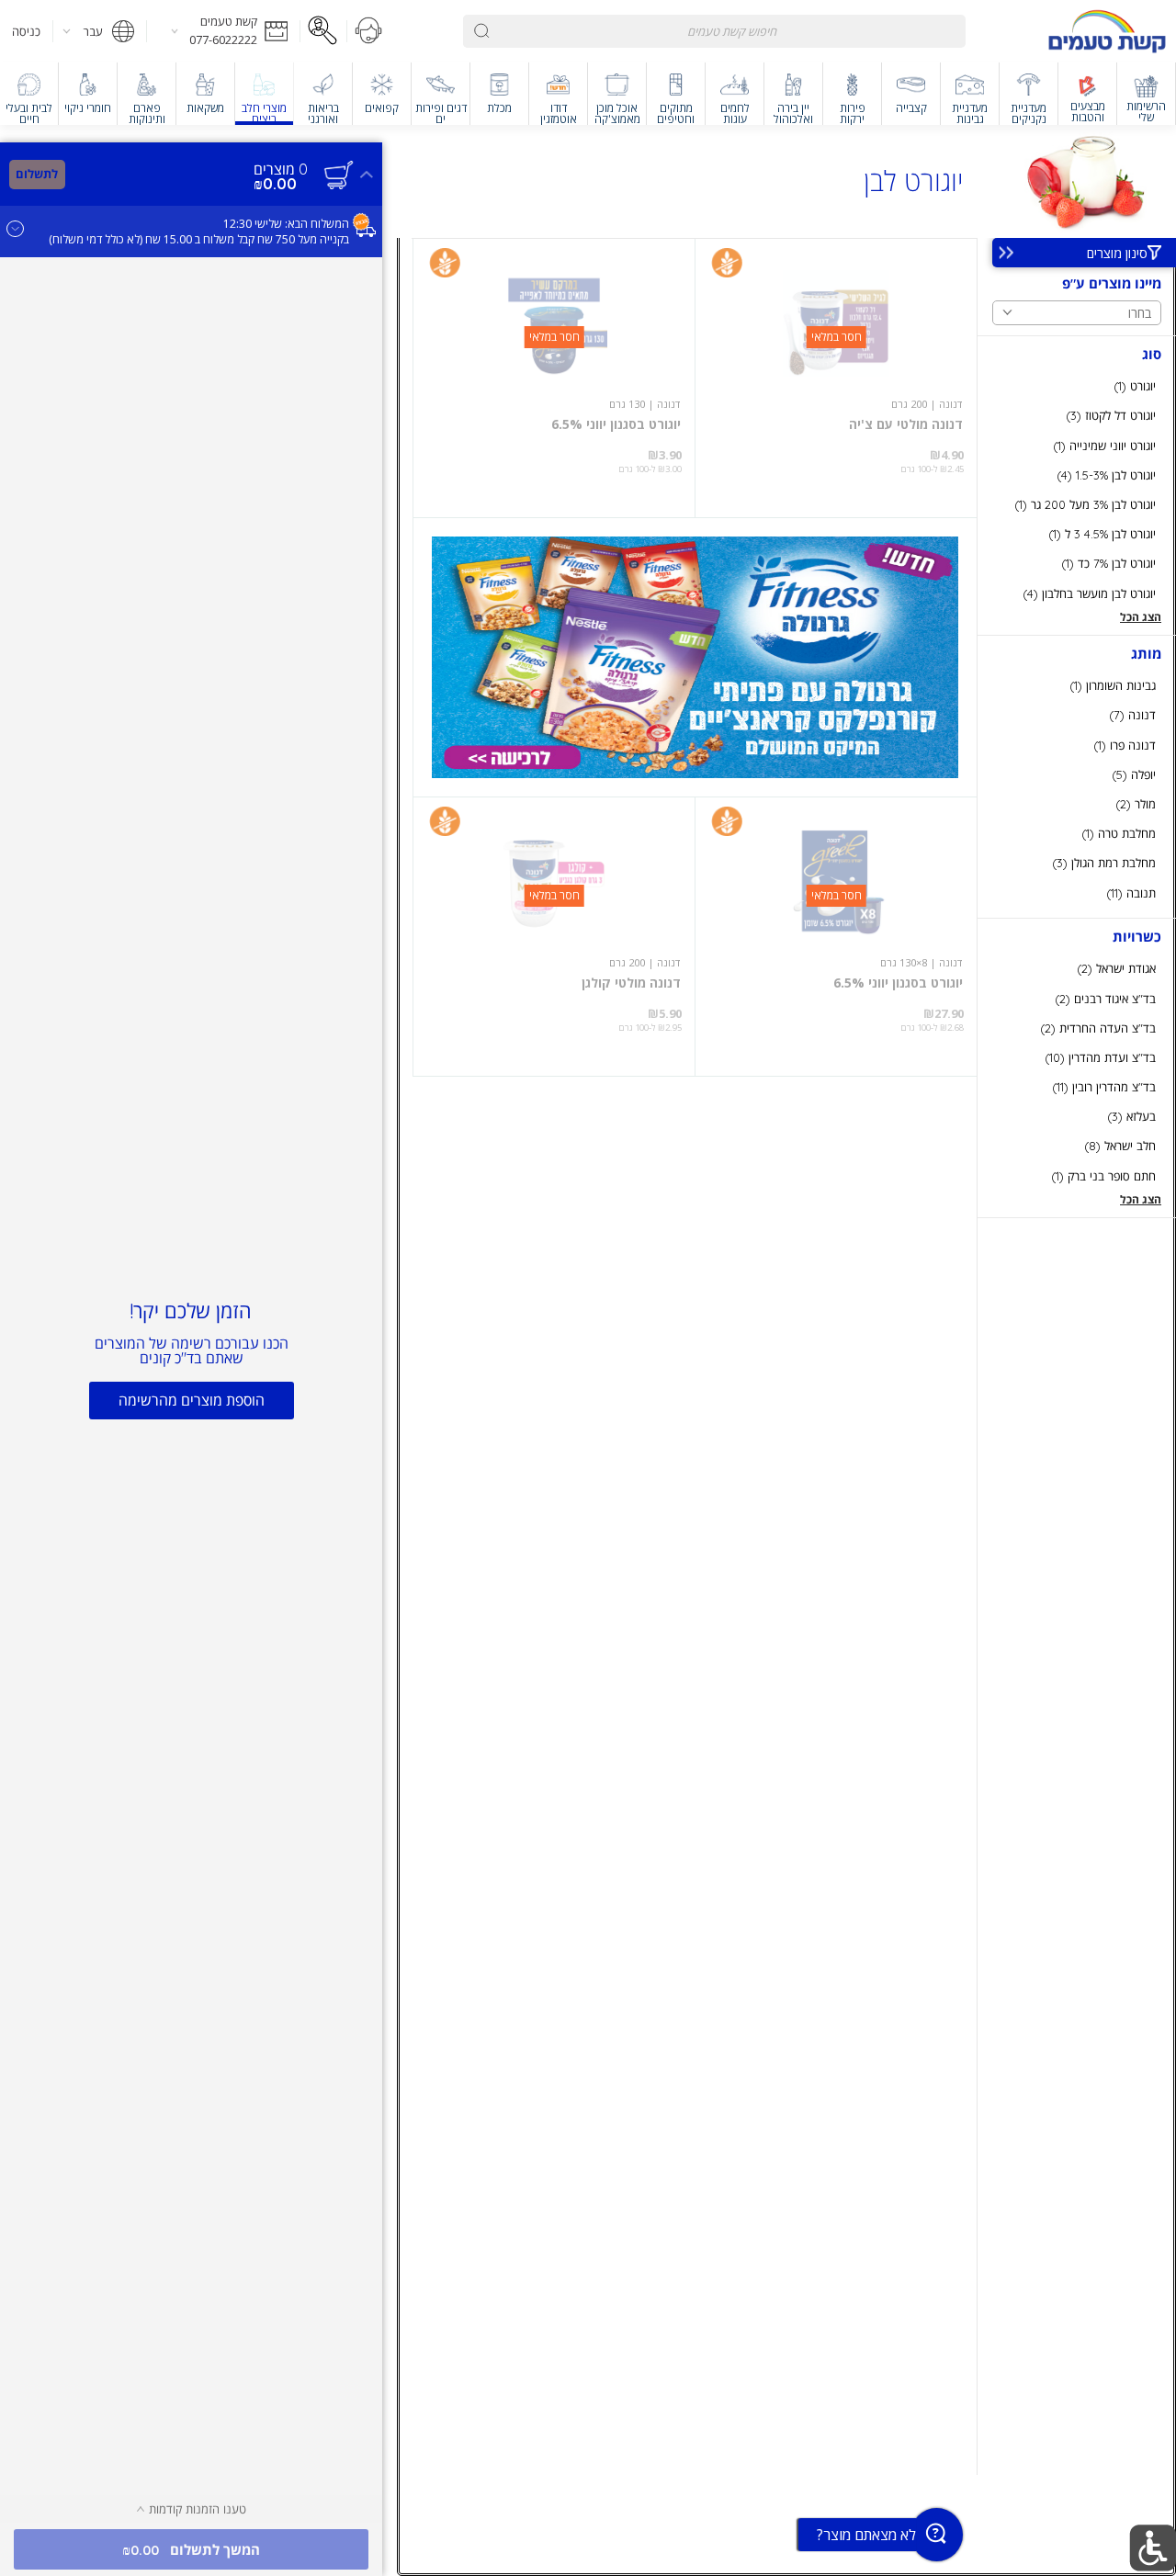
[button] (223, 31)
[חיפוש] (482, 31)
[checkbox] (1077, 386)
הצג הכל (1141, 617)
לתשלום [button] (37, 174)
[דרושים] (323, 31)
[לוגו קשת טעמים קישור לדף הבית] (1107, 31)
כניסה (26, 31)
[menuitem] (1147, 94)
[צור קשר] (369, 31)
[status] (281, 169)
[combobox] (715, 31)
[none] (836, 378)
